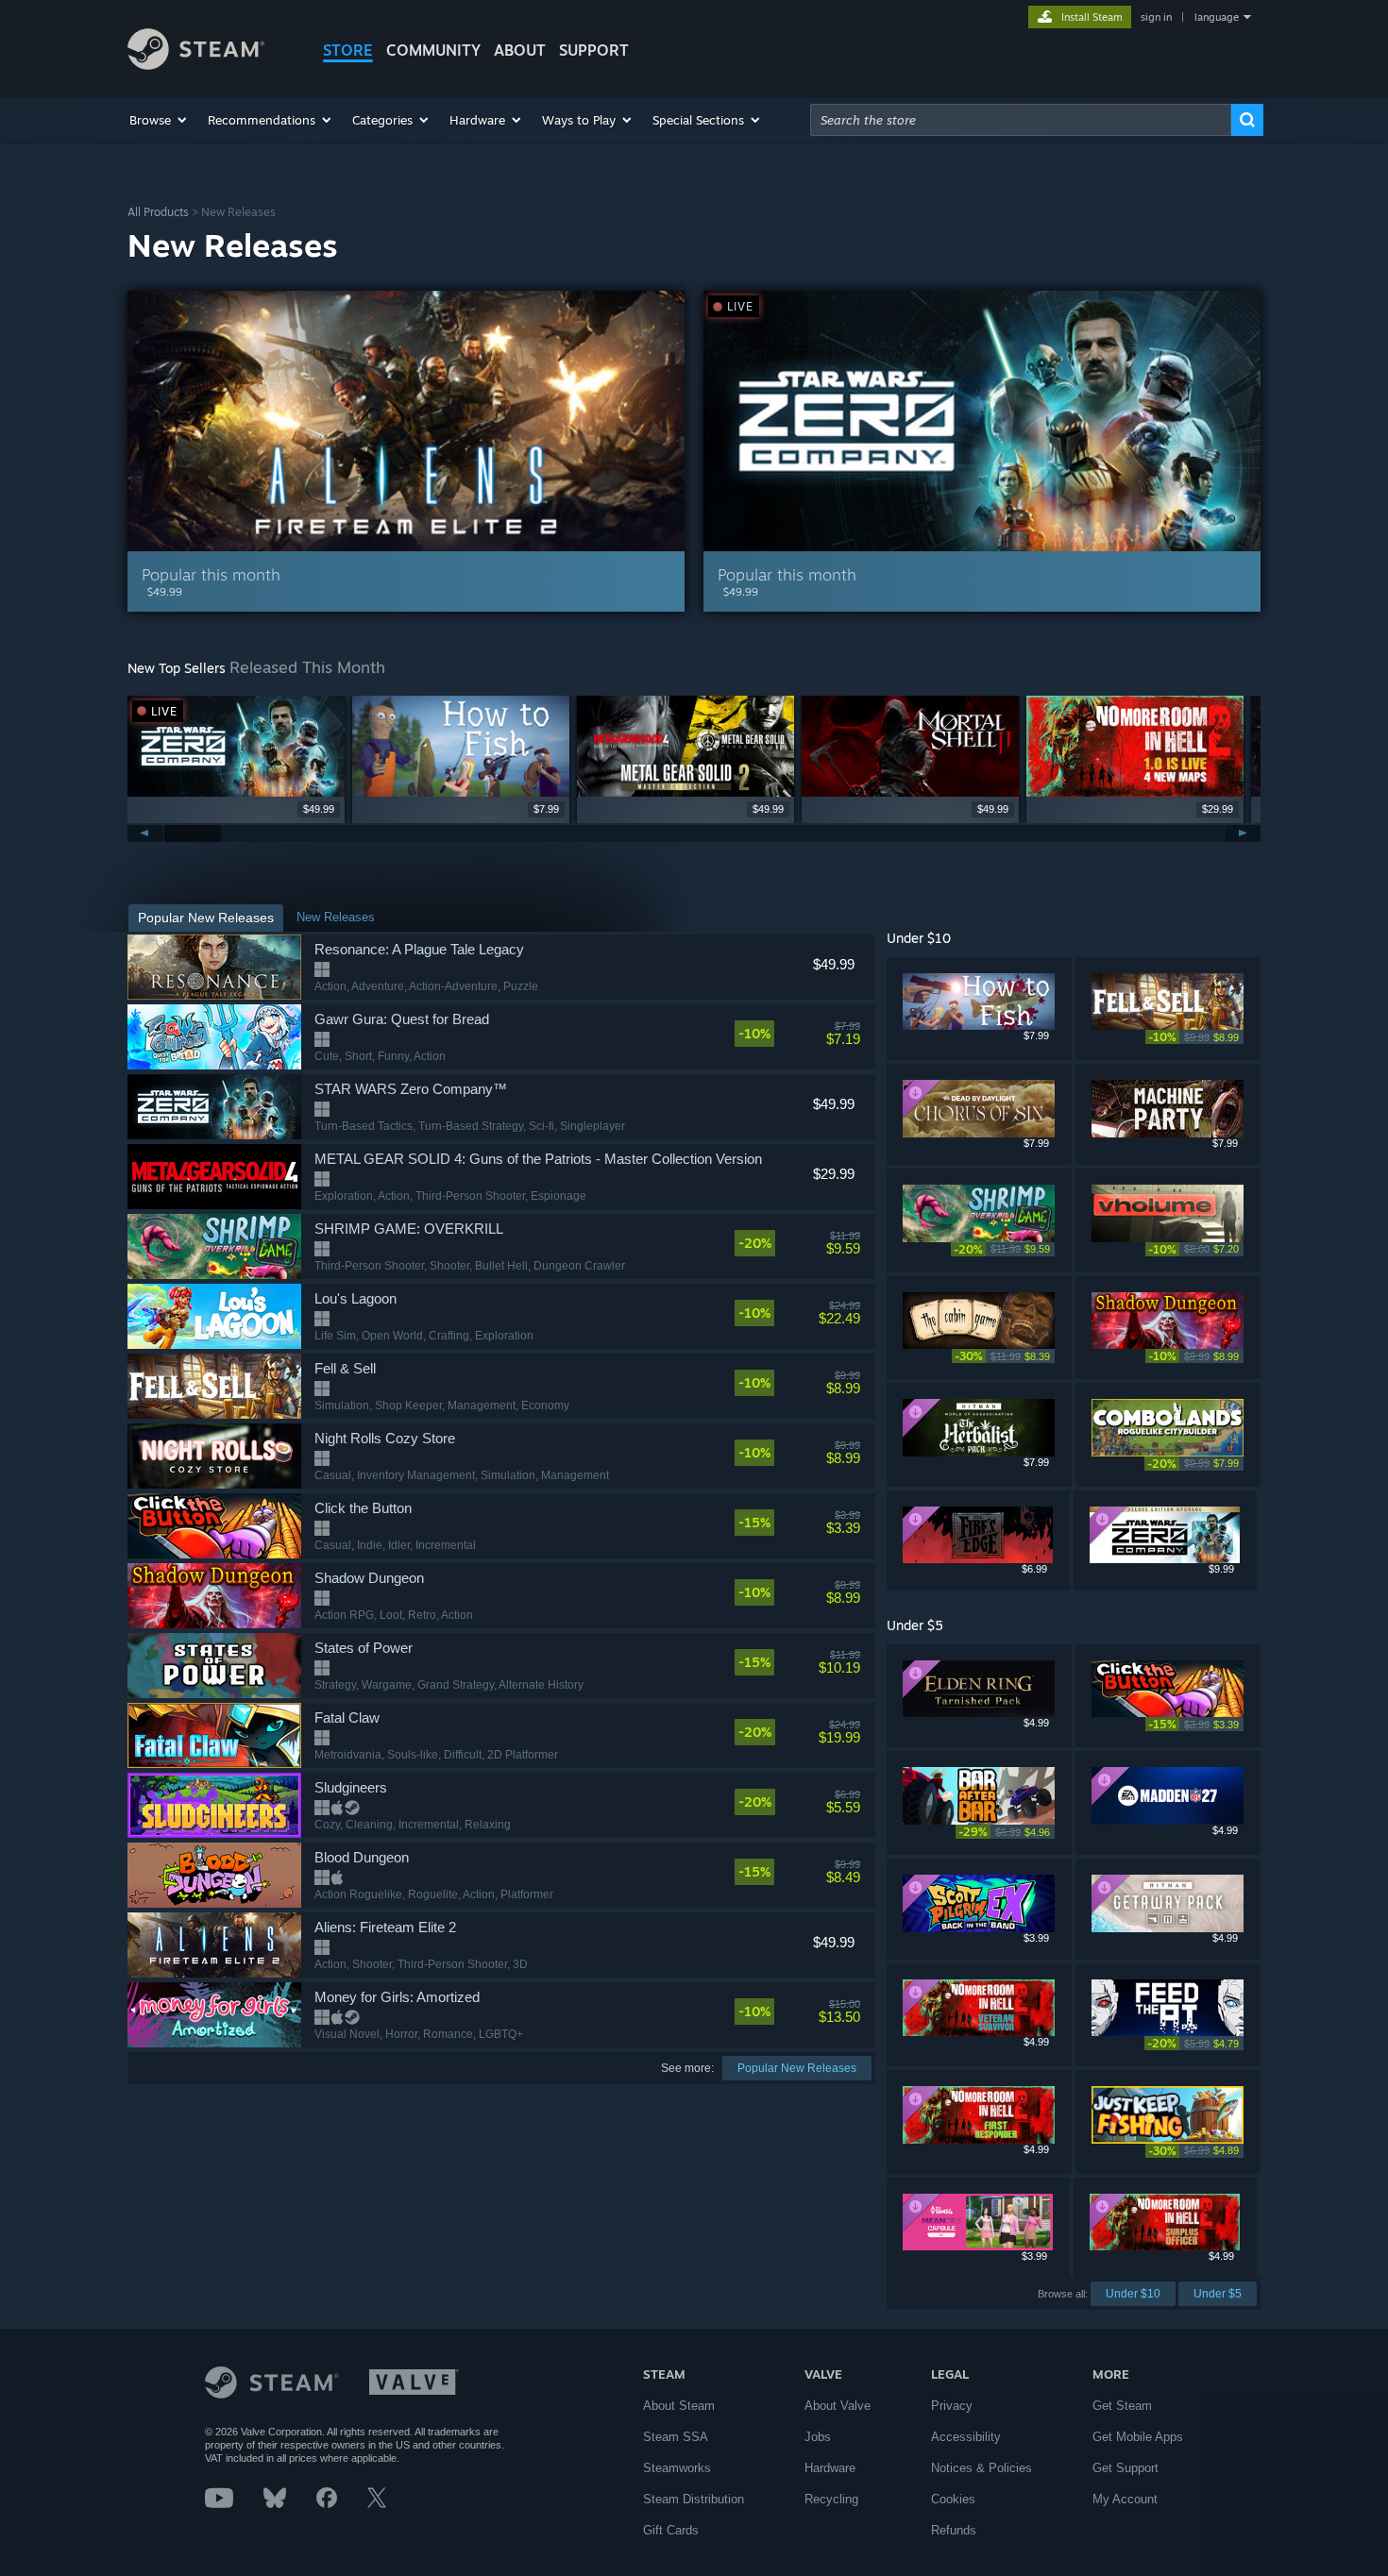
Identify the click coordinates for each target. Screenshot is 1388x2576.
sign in (1156, 17)
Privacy (952, 2406)
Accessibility (966, 2437)
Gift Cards (671, 2530)
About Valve (838, 2406)
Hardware (830, 2468)
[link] (797, 1034)
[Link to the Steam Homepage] (196, 65)
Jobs (818, 2437)
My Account (1125, 2499)
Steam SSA (676, 2437)
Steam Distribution (694, 2499)
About (520, 50)
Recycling (831, 2499)
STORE (348, 50)
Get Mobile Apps (1138, 2437)
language (1217, 17)
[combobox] (1021, 120)
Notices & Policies (982, 2468)
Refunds (954, 2530)
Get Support (1126, 2468)
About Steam (679, 2406)
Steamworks (677, 2468)
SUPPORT (594, 50)
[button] (159, 120)
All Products (158, 212)
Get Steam (1122, 2406)
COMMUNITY (433, 50)
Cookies (953, 2499)
